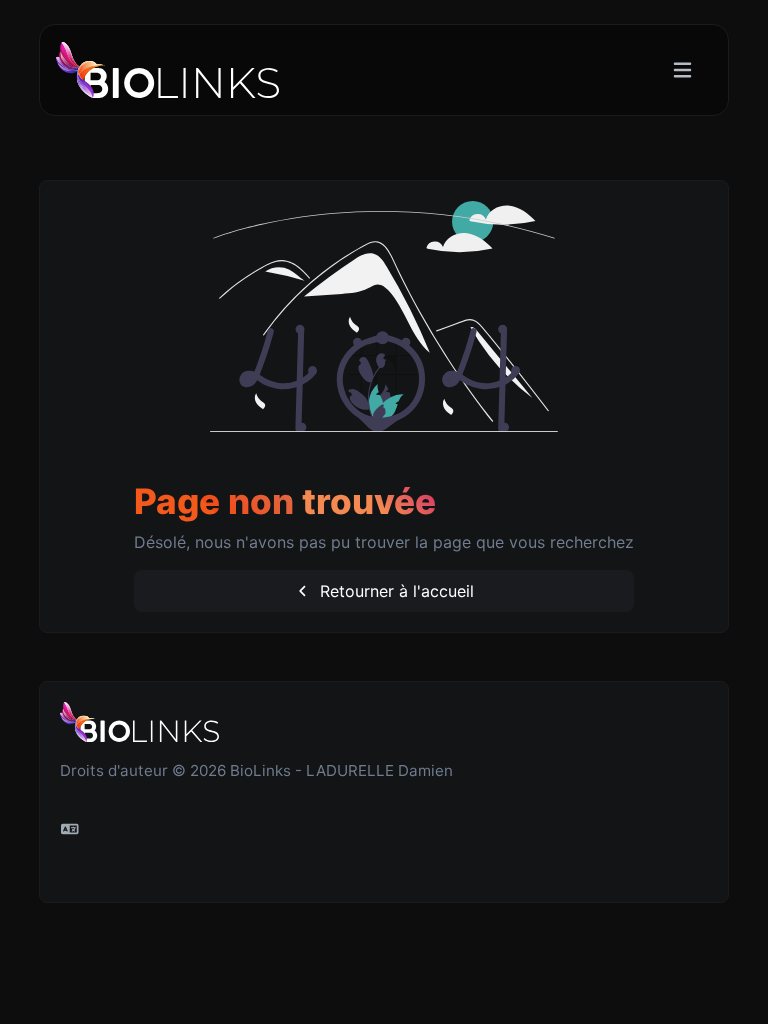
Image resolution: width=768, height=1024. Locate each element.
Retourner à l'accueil (394, 591)
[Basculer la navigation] (682, 70)
